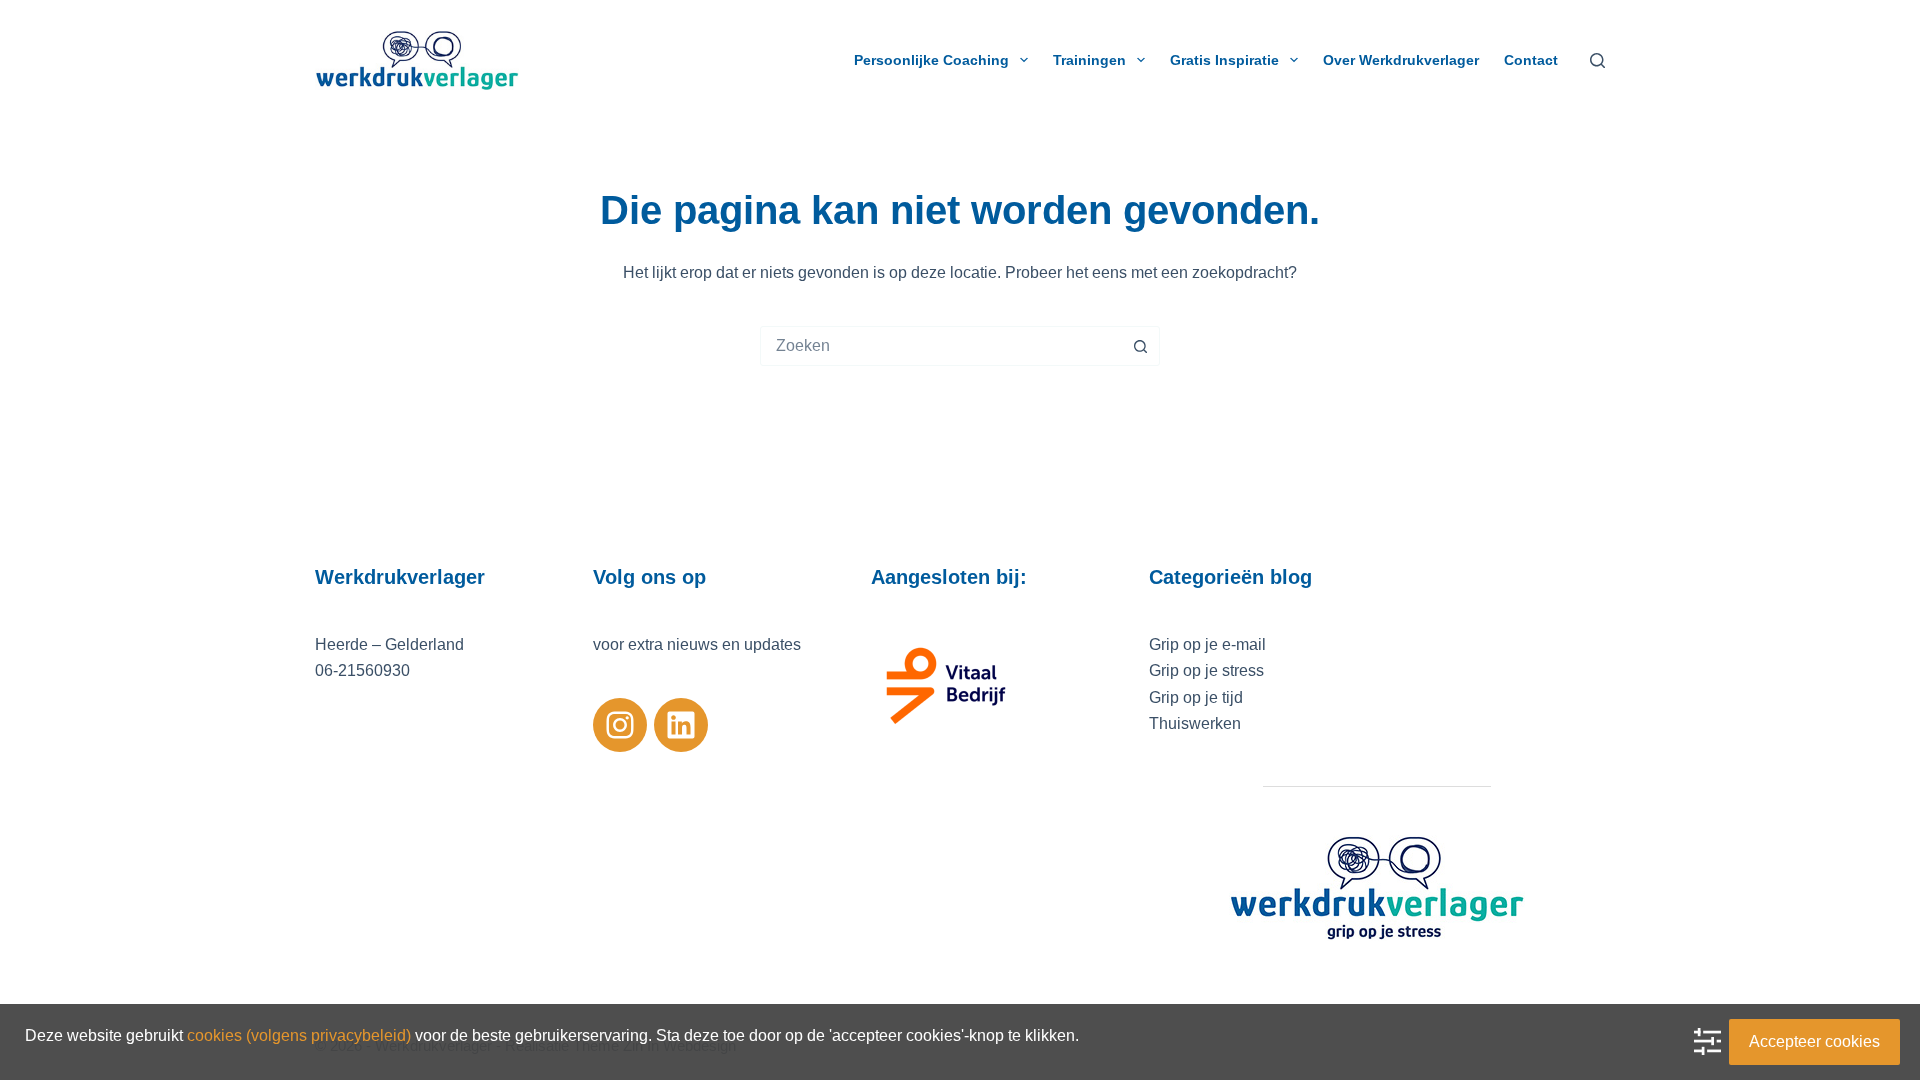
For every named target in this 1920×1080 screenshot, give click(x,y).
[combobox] (941, 346)
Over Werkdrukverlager (1401, 60)
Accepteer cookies (1814, 1041)
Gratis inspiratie (1224, 60)
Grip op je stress (1206, 670)
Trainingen (1089, 60)
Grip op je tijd (1196, 697)
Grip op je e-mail (1207, 644)
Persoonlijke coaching (931, 60)
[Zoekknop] (1140, 346)
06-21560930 (362, 670)
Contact (1531, 60)
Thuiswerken (1195, 723)
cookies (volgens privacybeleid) (299, 1035)
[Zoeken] (1597, 60)
